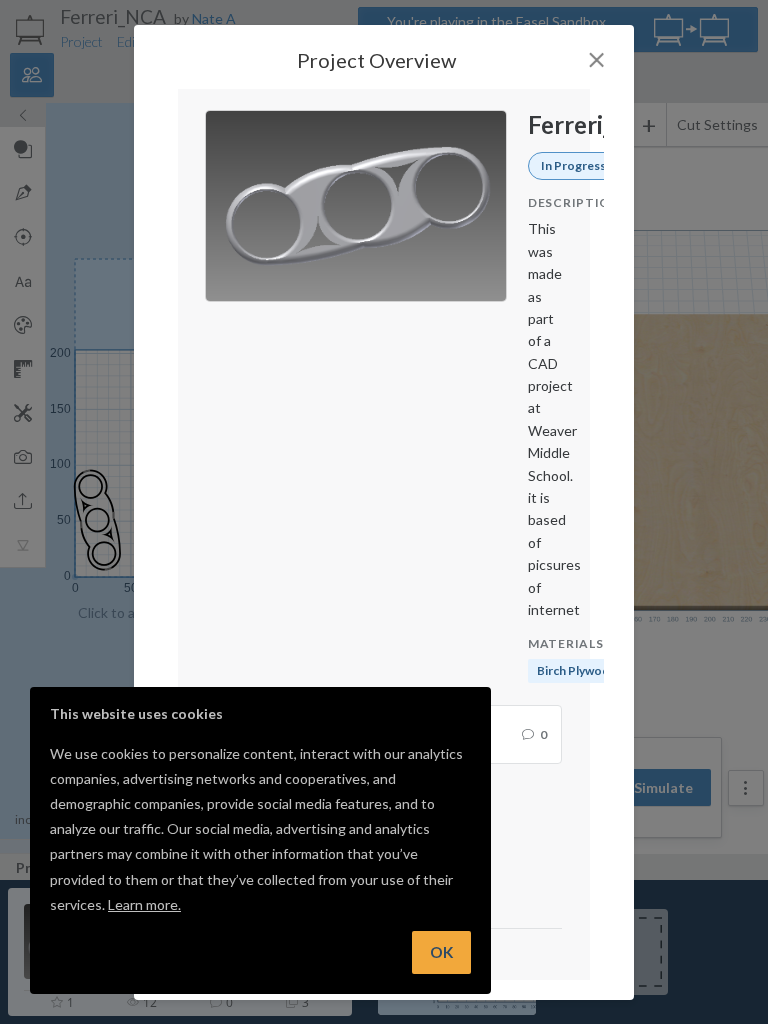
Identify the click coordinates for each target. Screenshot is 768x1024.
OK (441, 952)
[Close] (596, 60)
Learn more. (144, 904)
